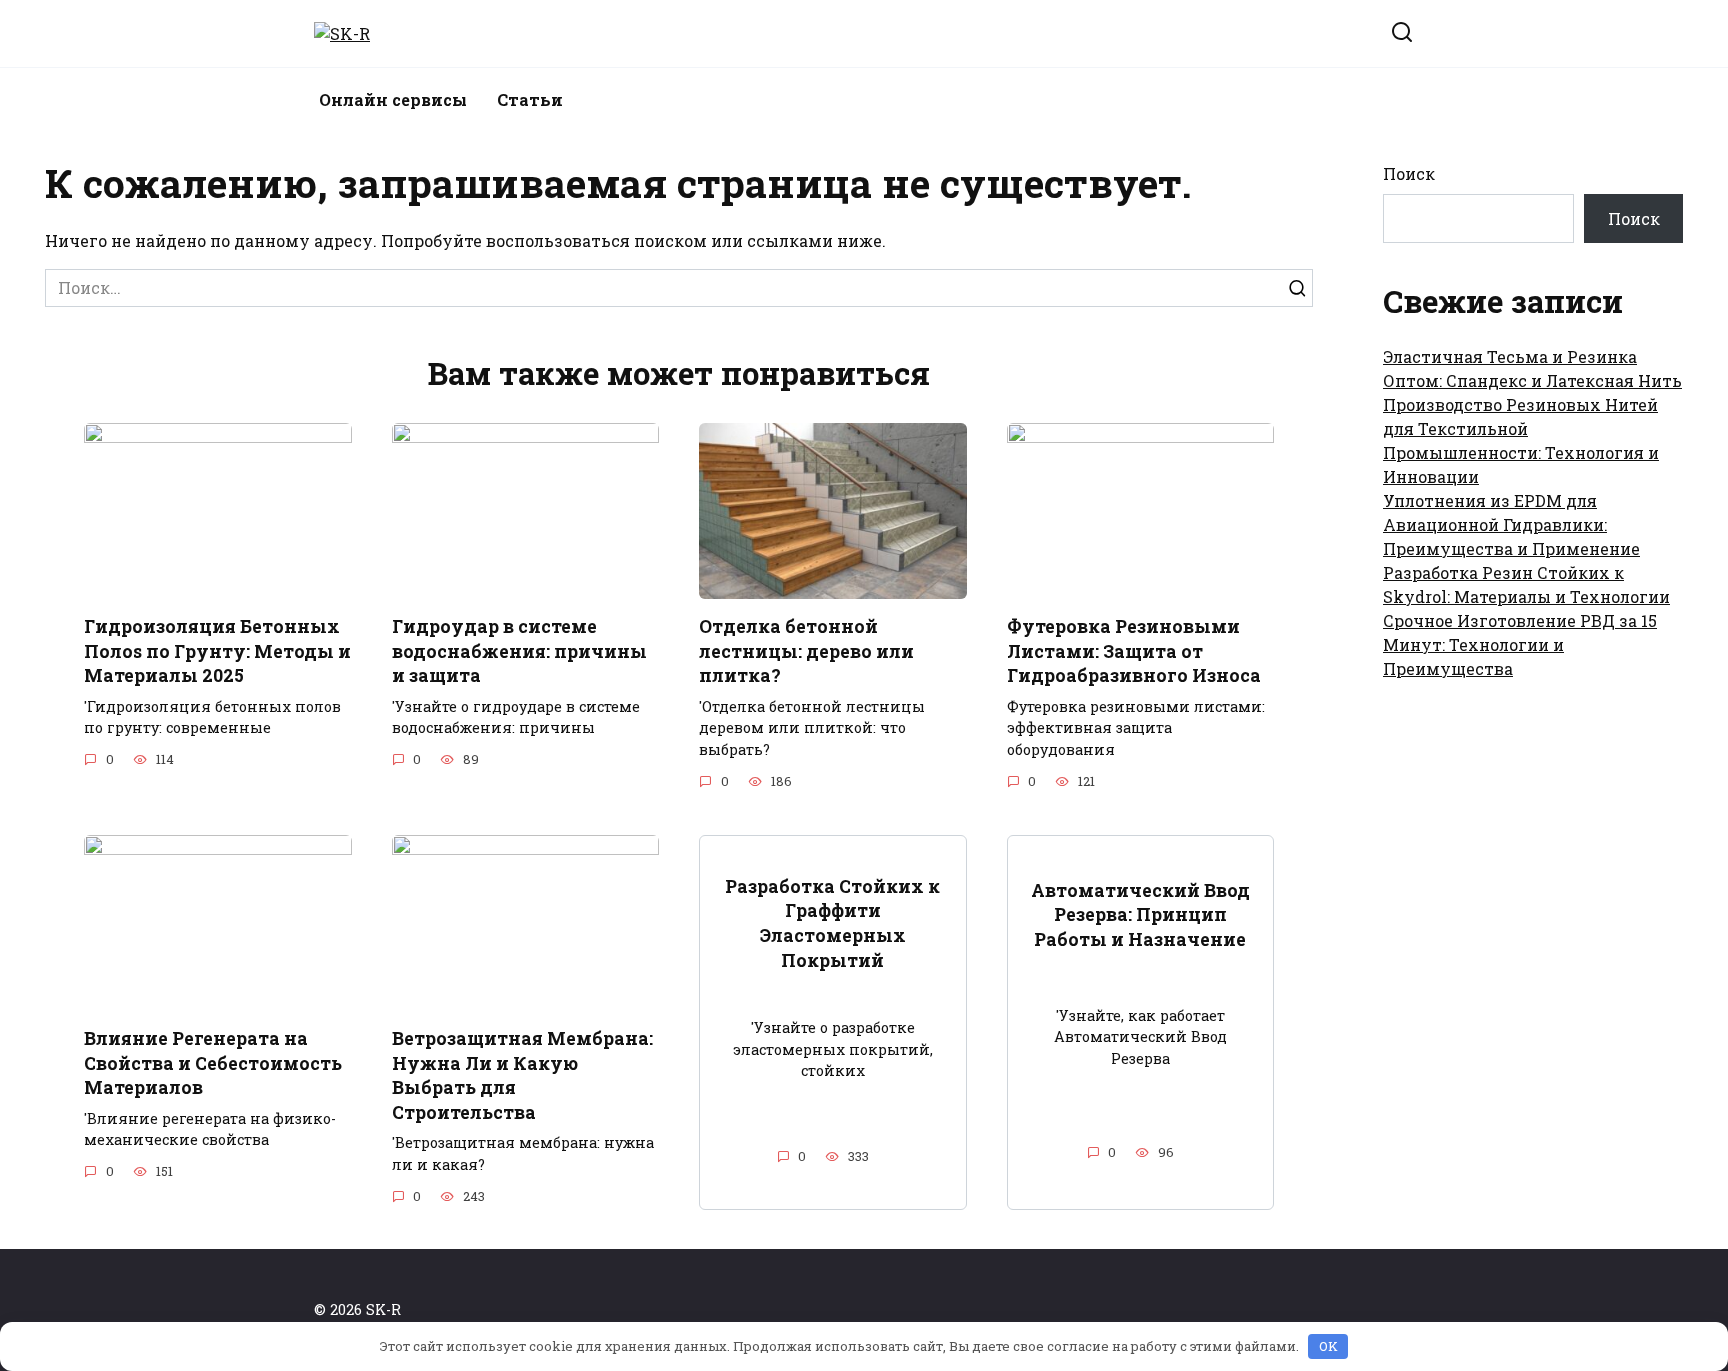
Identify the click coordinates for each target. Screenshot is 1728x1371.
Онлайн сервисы (393, 99)
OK (1328, 1346)
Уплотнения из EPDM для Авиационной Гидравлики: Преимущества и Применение (1511, 524)
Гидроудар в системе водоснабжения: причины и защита (519, 651)
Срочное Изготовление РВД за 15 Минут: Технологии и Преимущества (1520, 644)
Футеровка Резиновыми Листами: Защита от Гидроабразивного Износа (1134, 651)
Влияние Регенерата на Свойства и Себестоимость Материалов (213, 1063)
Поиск (1409, 173)
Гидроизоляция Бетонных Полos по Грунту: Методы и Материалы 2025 (217, 651)
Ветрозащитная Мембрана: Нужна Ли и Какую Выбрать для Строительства (522, 1075)
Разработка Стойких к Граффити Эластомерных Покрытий (832, 922)
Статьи (530, 99)
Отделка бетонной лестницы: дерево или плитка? (806, 651)
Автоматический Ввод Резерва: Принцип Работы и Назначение (1140, 915)
